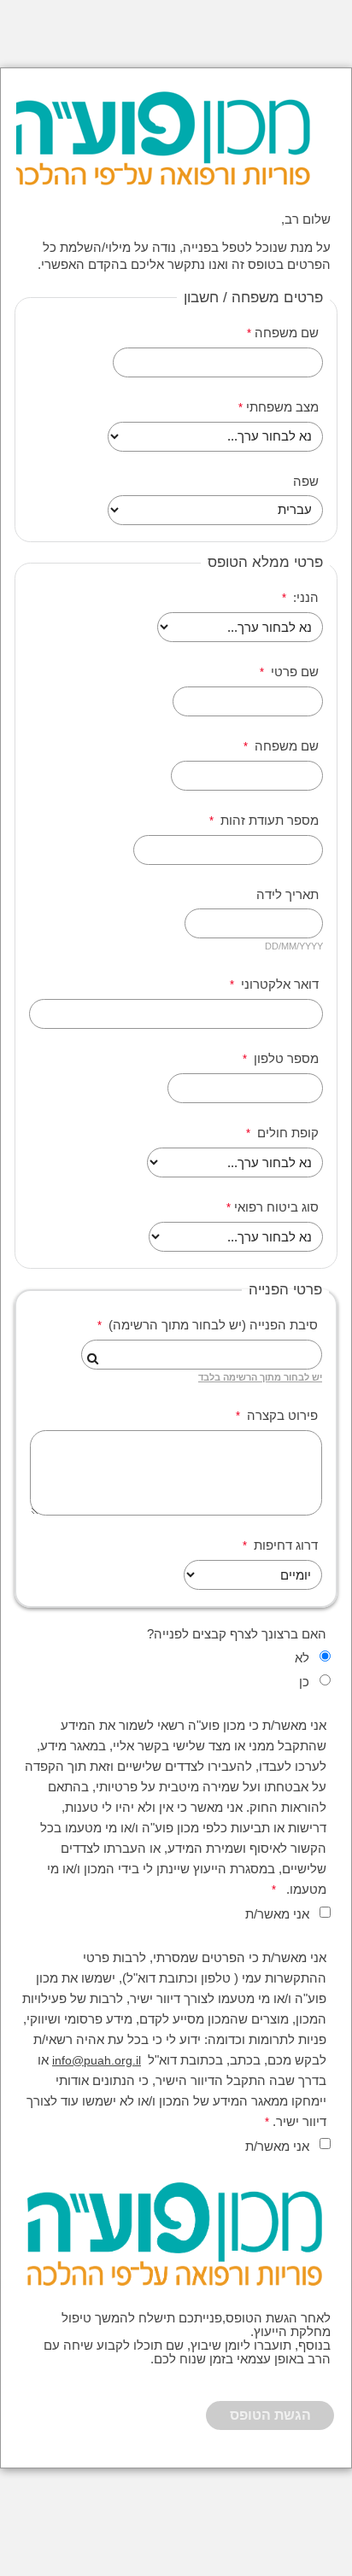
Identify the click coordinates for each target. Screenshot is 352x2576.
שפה (306, 482)
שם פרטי (293, 672)
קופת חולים (286, 1133)
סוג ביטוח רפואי (276, 1207)
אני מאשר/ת (277, 1914)
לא (302, 1658)
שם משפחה (287, 333)
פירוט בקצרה (281, 1416)
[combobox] (202, 1355)
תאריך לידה (286, 895)
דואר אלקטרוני (278, 984)
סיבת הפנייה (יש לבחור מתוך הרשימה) (211, 1325)
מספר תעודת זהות (268, 821)
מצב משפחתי (282, 407)
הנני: (304, 598)
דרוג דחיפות (284, 1545)
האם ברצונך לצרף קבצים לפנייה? (237, 1634)
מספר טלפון (285, 1059)
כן (304, 1682)
